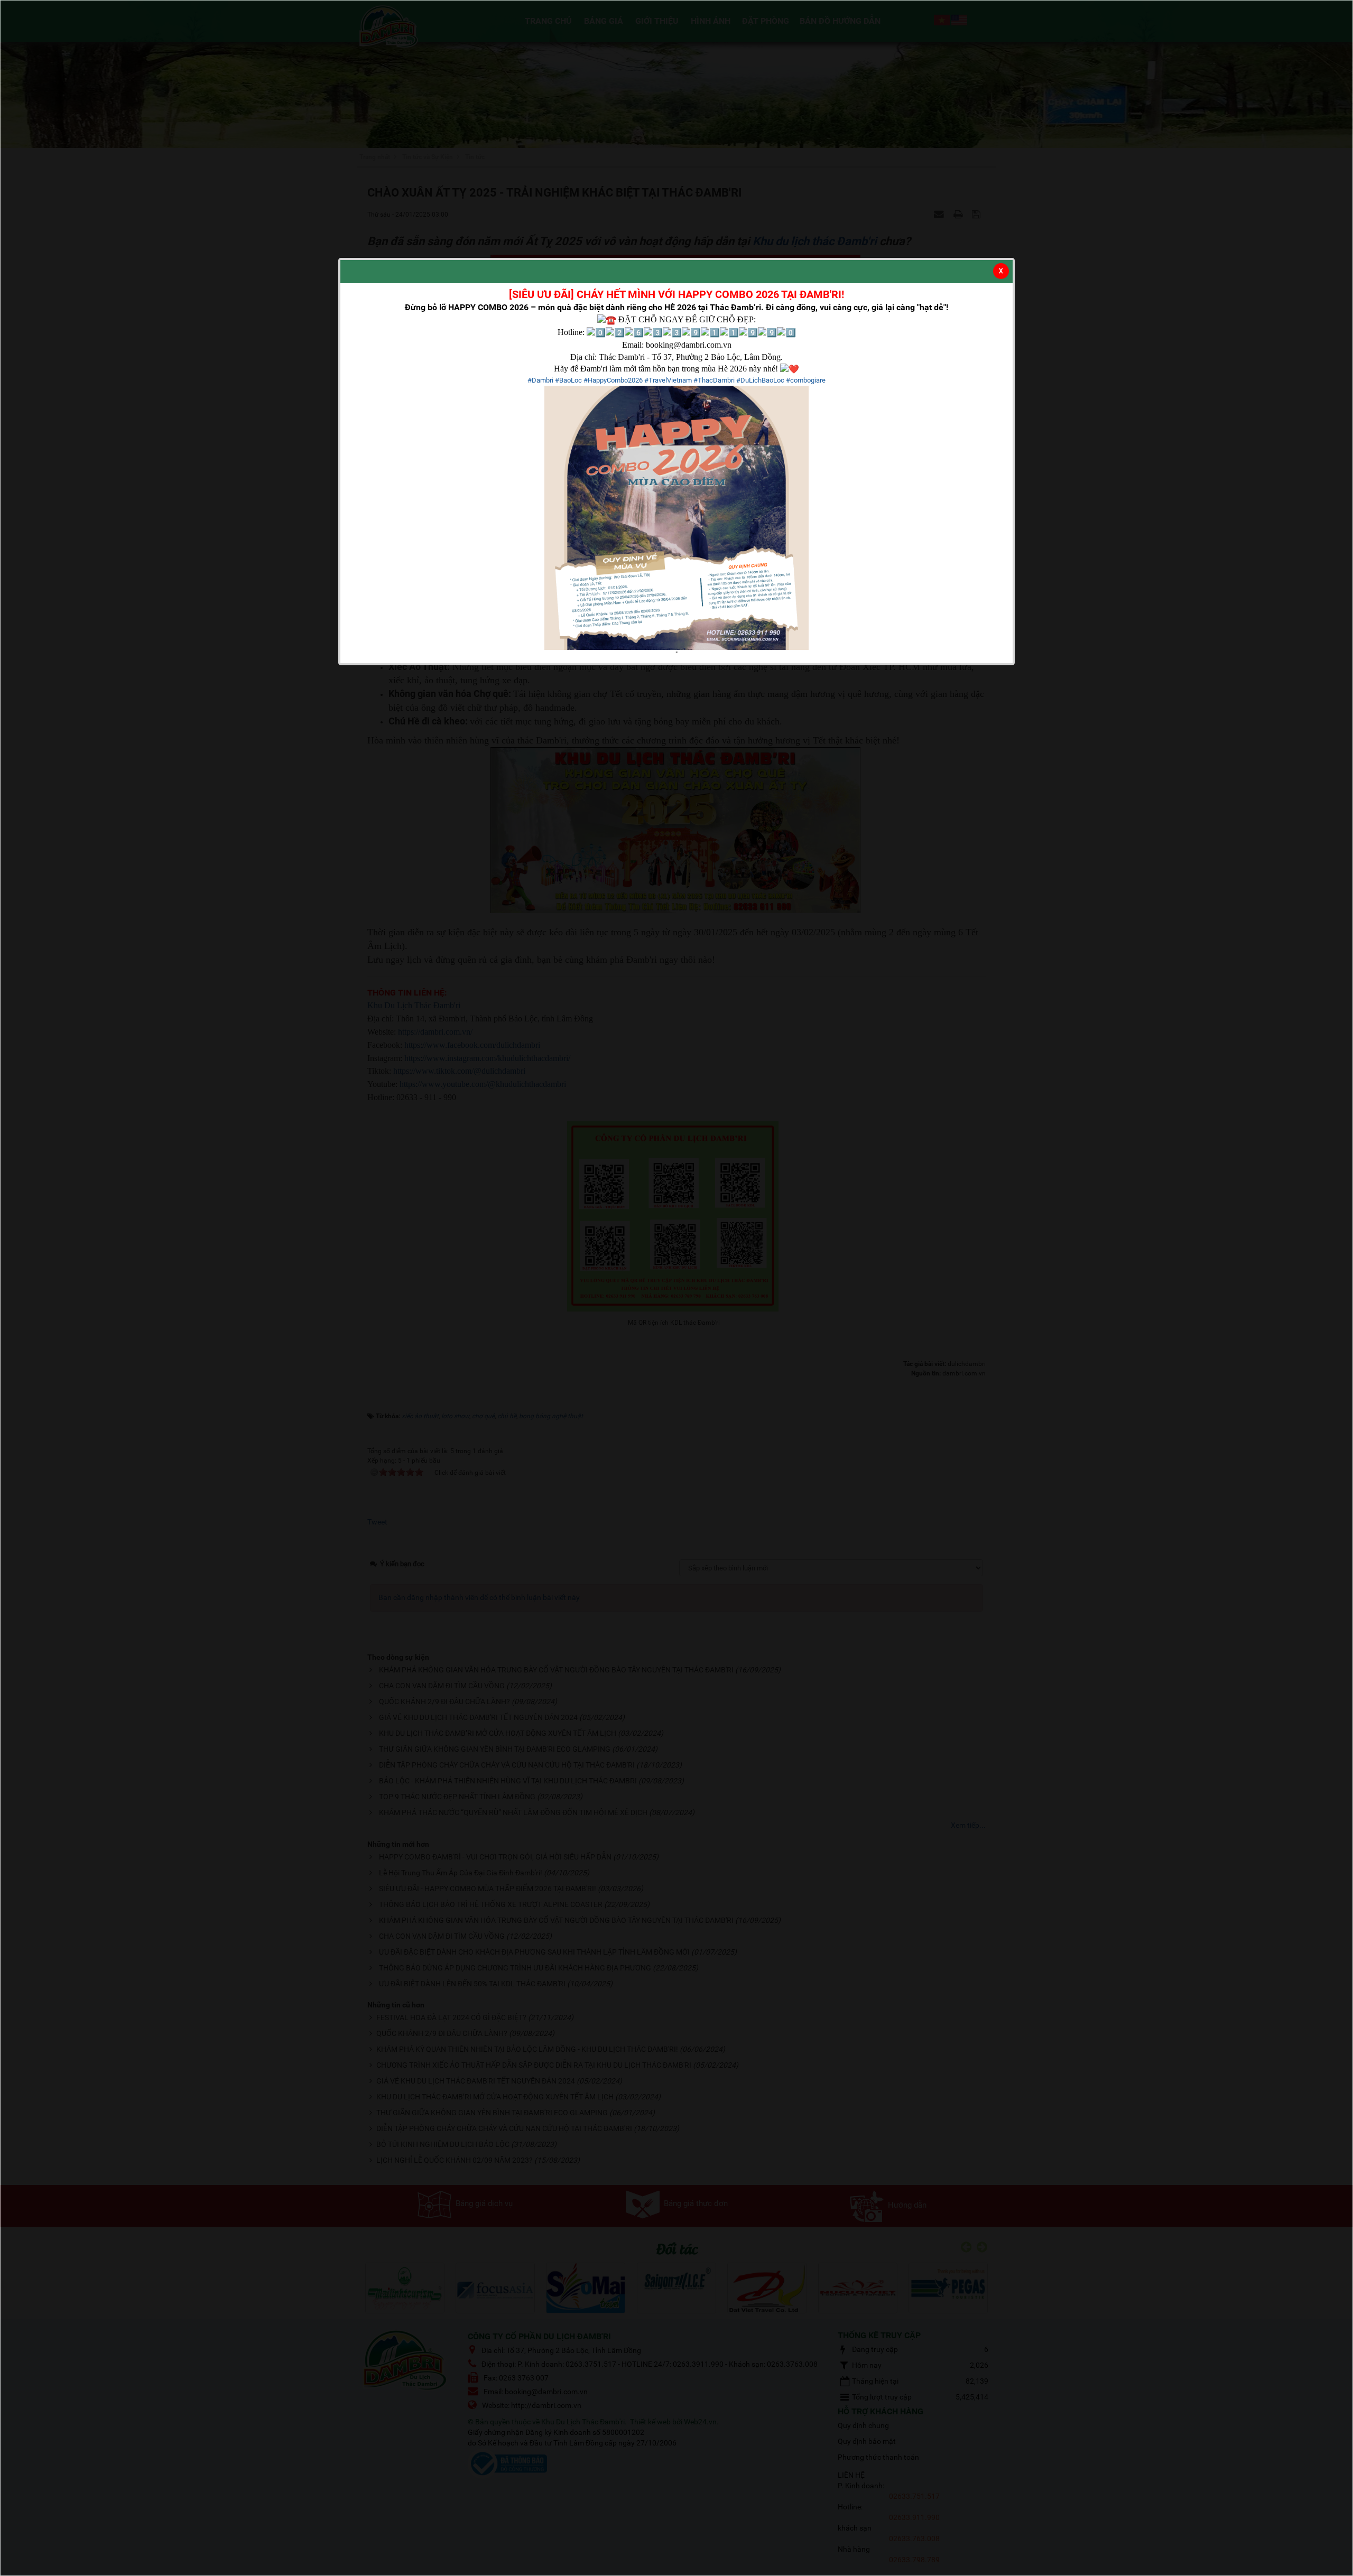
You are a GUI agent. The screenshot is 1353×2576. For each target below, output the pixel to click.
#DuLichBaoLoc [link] (760, 380)
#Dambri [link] (540, 380)
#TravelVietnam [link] (668, 380)
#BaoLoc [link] (568, 380)
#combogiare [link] (806, 380)
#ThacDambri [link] (714, 380)
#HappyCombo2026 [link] (613, 380)
